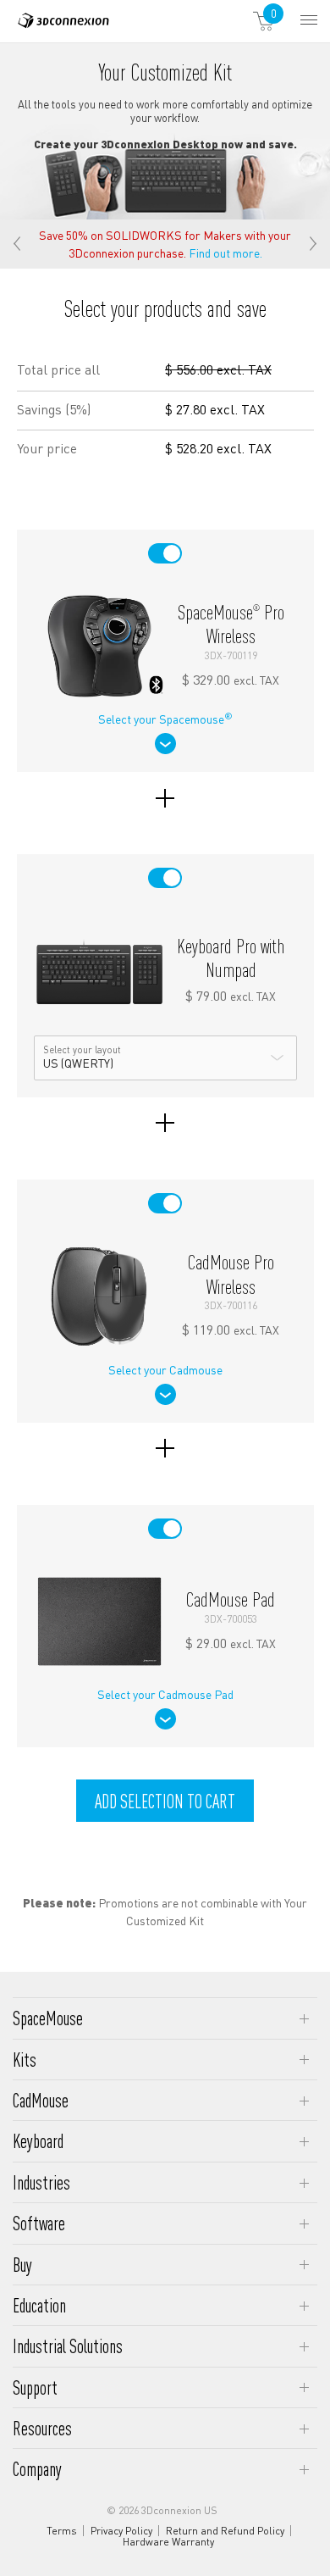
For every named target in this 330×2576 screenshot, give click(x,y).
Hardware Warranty (168, 2542)
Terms (62, 2531)
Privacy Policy (121, 2531)
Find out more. (225, 253)
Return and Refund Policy (225, 2531)
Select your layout (82, 1050)
